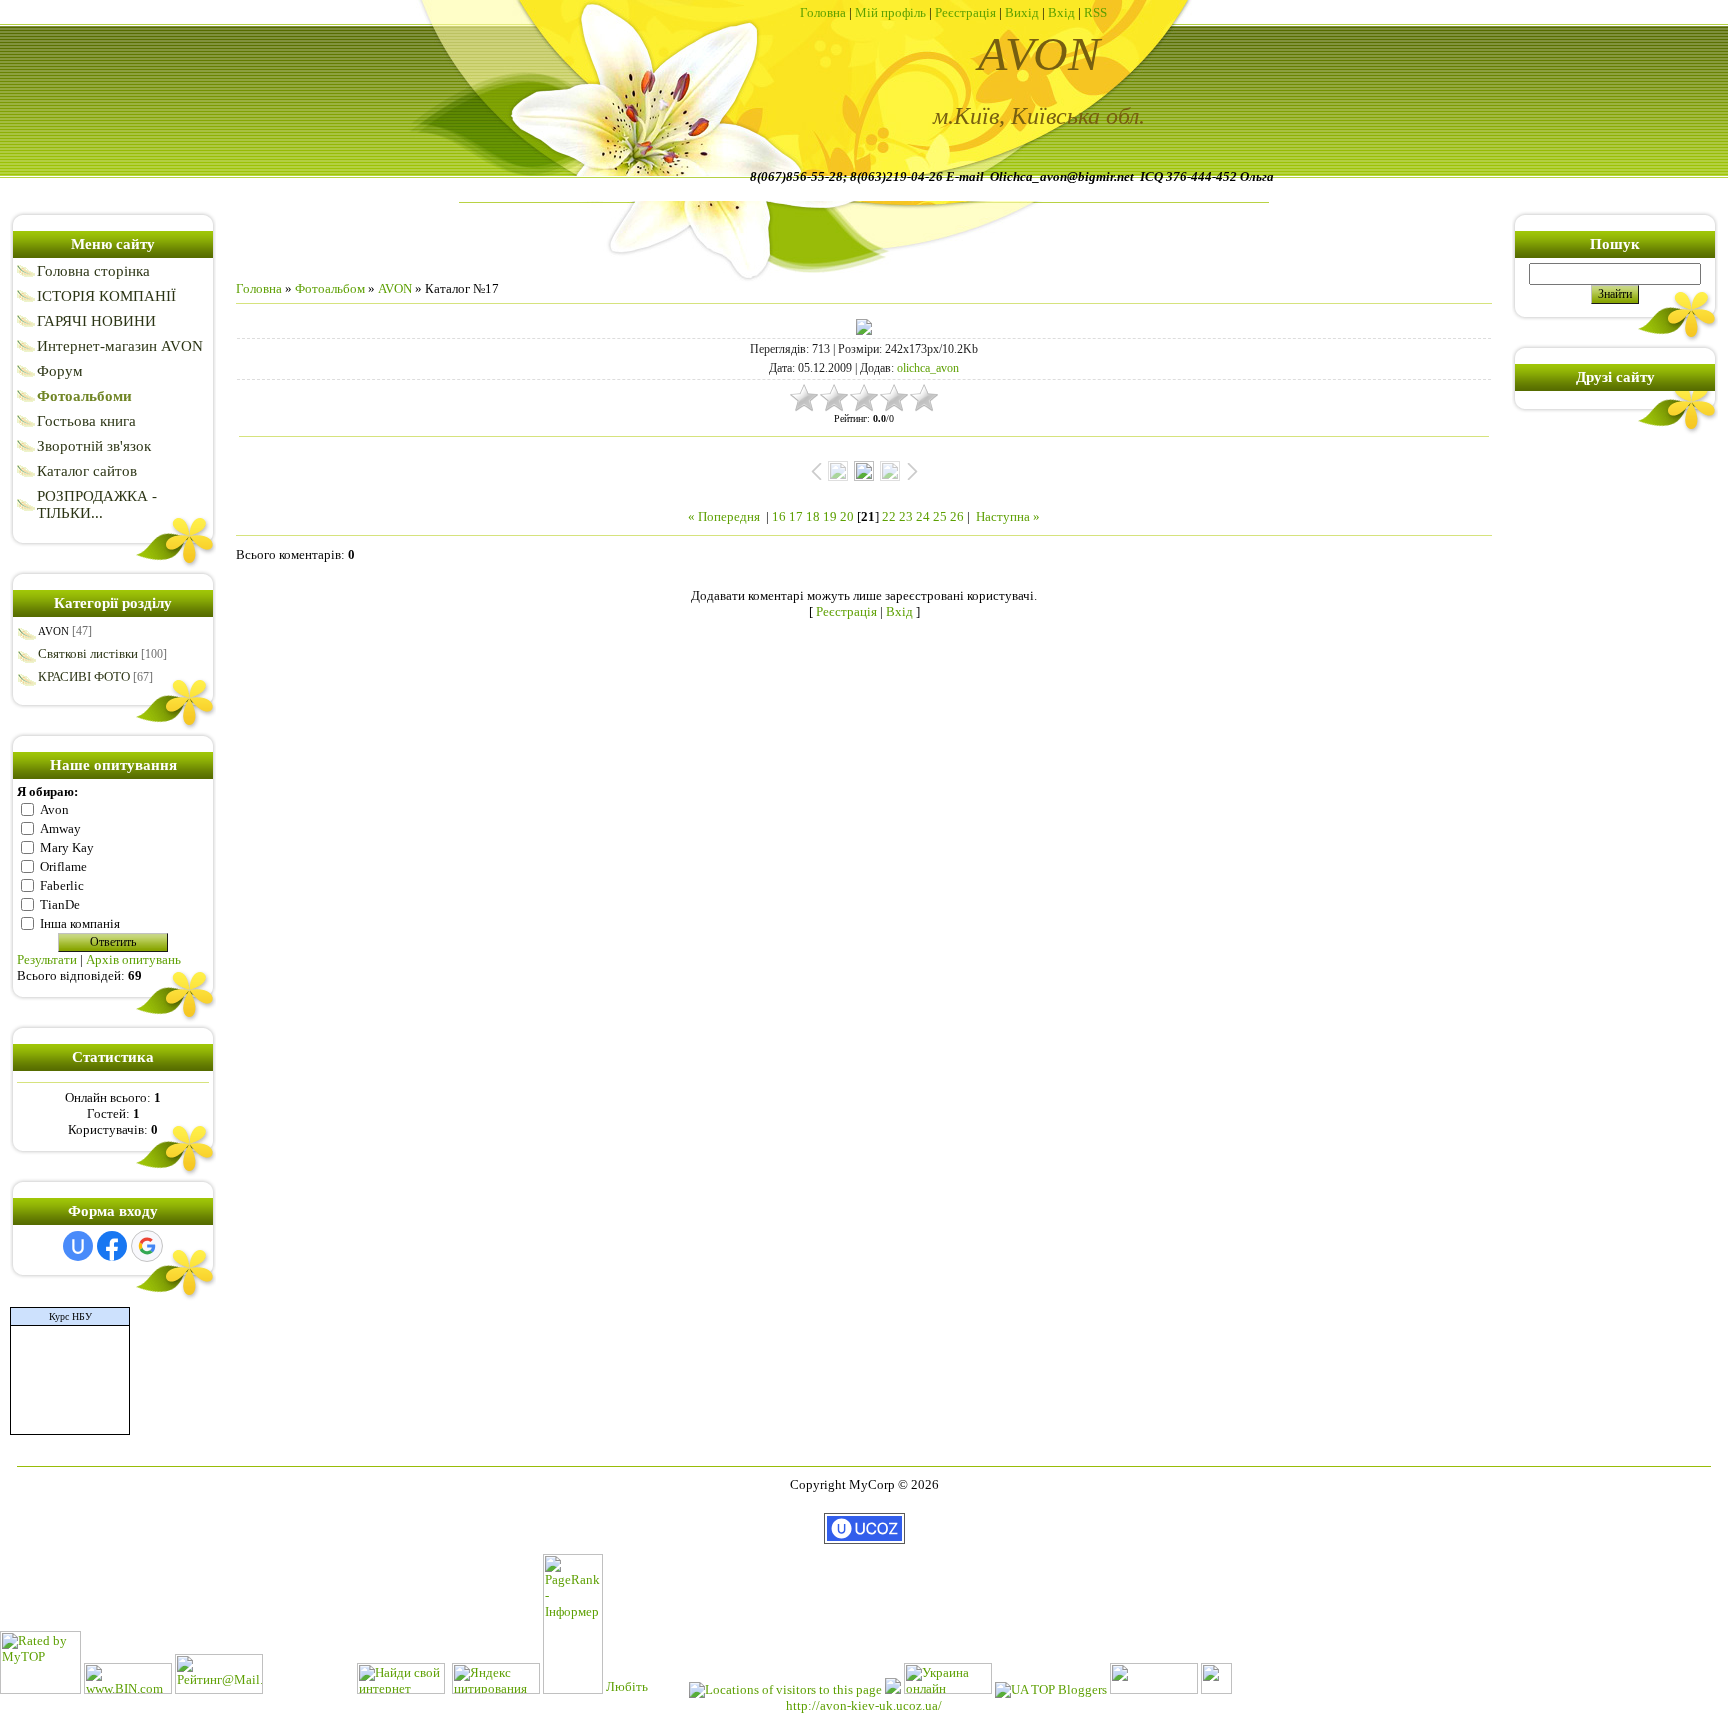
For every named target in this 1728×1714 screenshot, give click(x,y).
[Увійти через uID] (78, 1246)
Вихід (1022, 12)
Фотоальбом (330, 288)
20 (847, 516)
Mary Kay (67, 846)
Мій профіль (890, 12)
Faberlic (62, 884)
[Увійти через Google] (147, 1246)
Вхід (1061, 12)
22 (889, 516)
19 (830, 516)
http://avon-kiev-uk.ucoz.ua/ (864, 1705)
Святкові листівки (88, 653)
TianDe (60, 903)
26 (957, 516)
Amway (60, 827)
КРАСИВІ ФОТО (84, 676)
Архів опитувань (133, 959)
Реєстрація (965, 12)
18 (813, 516)
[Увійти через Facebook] (112, 1246)
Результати (47, 959)
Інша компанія (80, 922)
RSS (1095, 12)
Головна (823, 12)
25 (940, 516)
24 (923, 516)
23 (906, 516)
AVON (53, 631)
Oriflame (63, 865)
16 (779, 516)
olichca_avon (928, 368)
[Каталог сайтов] (1216, 1689)
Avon (54, 808)
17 (796, 516)
